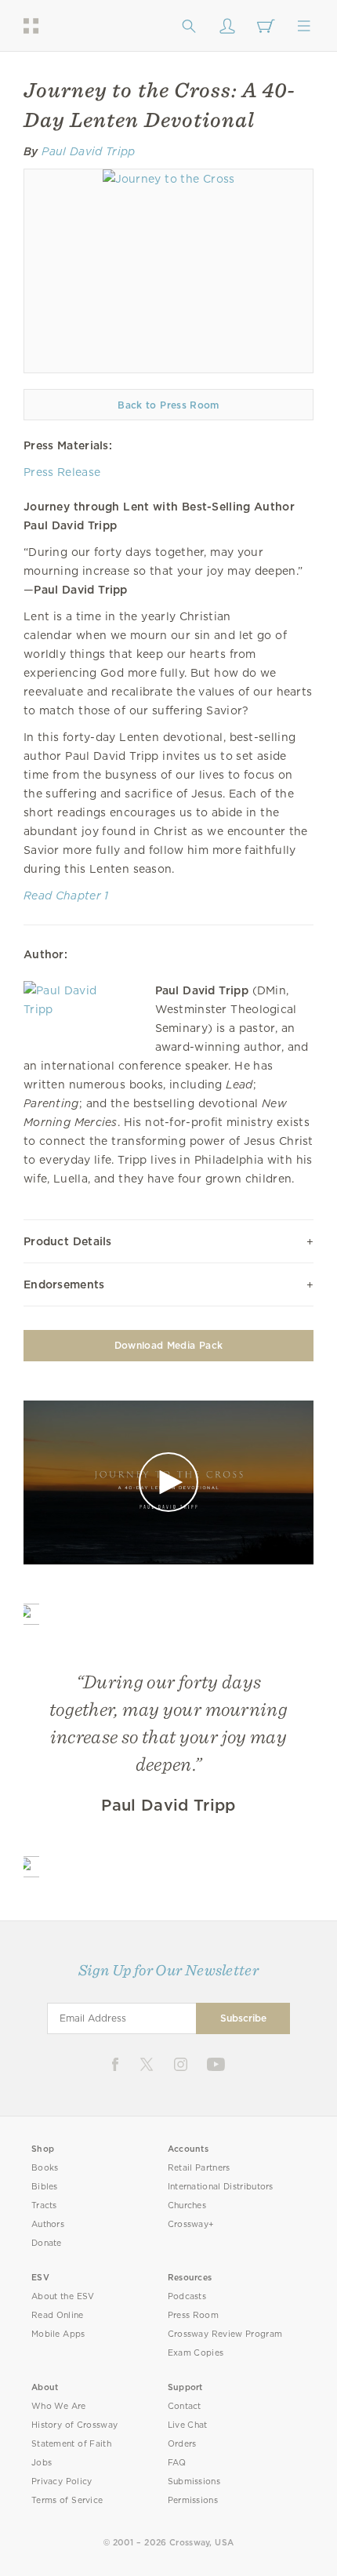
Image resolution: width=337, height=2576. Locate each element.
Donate (47, 2243)
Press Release (62, 472)
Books (45, 2168)
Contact (185, 2406)
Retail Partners (199, 2168)
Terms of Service (67, 2500)
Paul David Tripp (88, 151)
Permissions (193, 2500)
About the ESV (63, 2296)
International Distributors (221, 2187)
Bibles (45, 2187)
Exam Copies (196, 2353)
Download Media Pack (168, 1345)
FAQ (177, 2463)
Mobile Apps (58, 2334)
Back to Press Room (168, 405)
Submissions (194, 2482)
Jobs (42, 2463)
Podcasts (187, 2296)
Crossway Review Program (225, 2334)
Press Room (193, 2315)
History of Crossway (74, 2425)
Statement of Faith (71, 2444)
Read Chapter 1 (66, 896)
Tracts (44, 2205)
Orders (182, 2444)
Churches (187, 2205)
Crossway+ (191, 2224)
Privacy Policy (62, 2482)
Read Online (58, 2315)
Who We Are (59, 2406)
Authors (48, 2224)
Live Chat (188, 2425)
